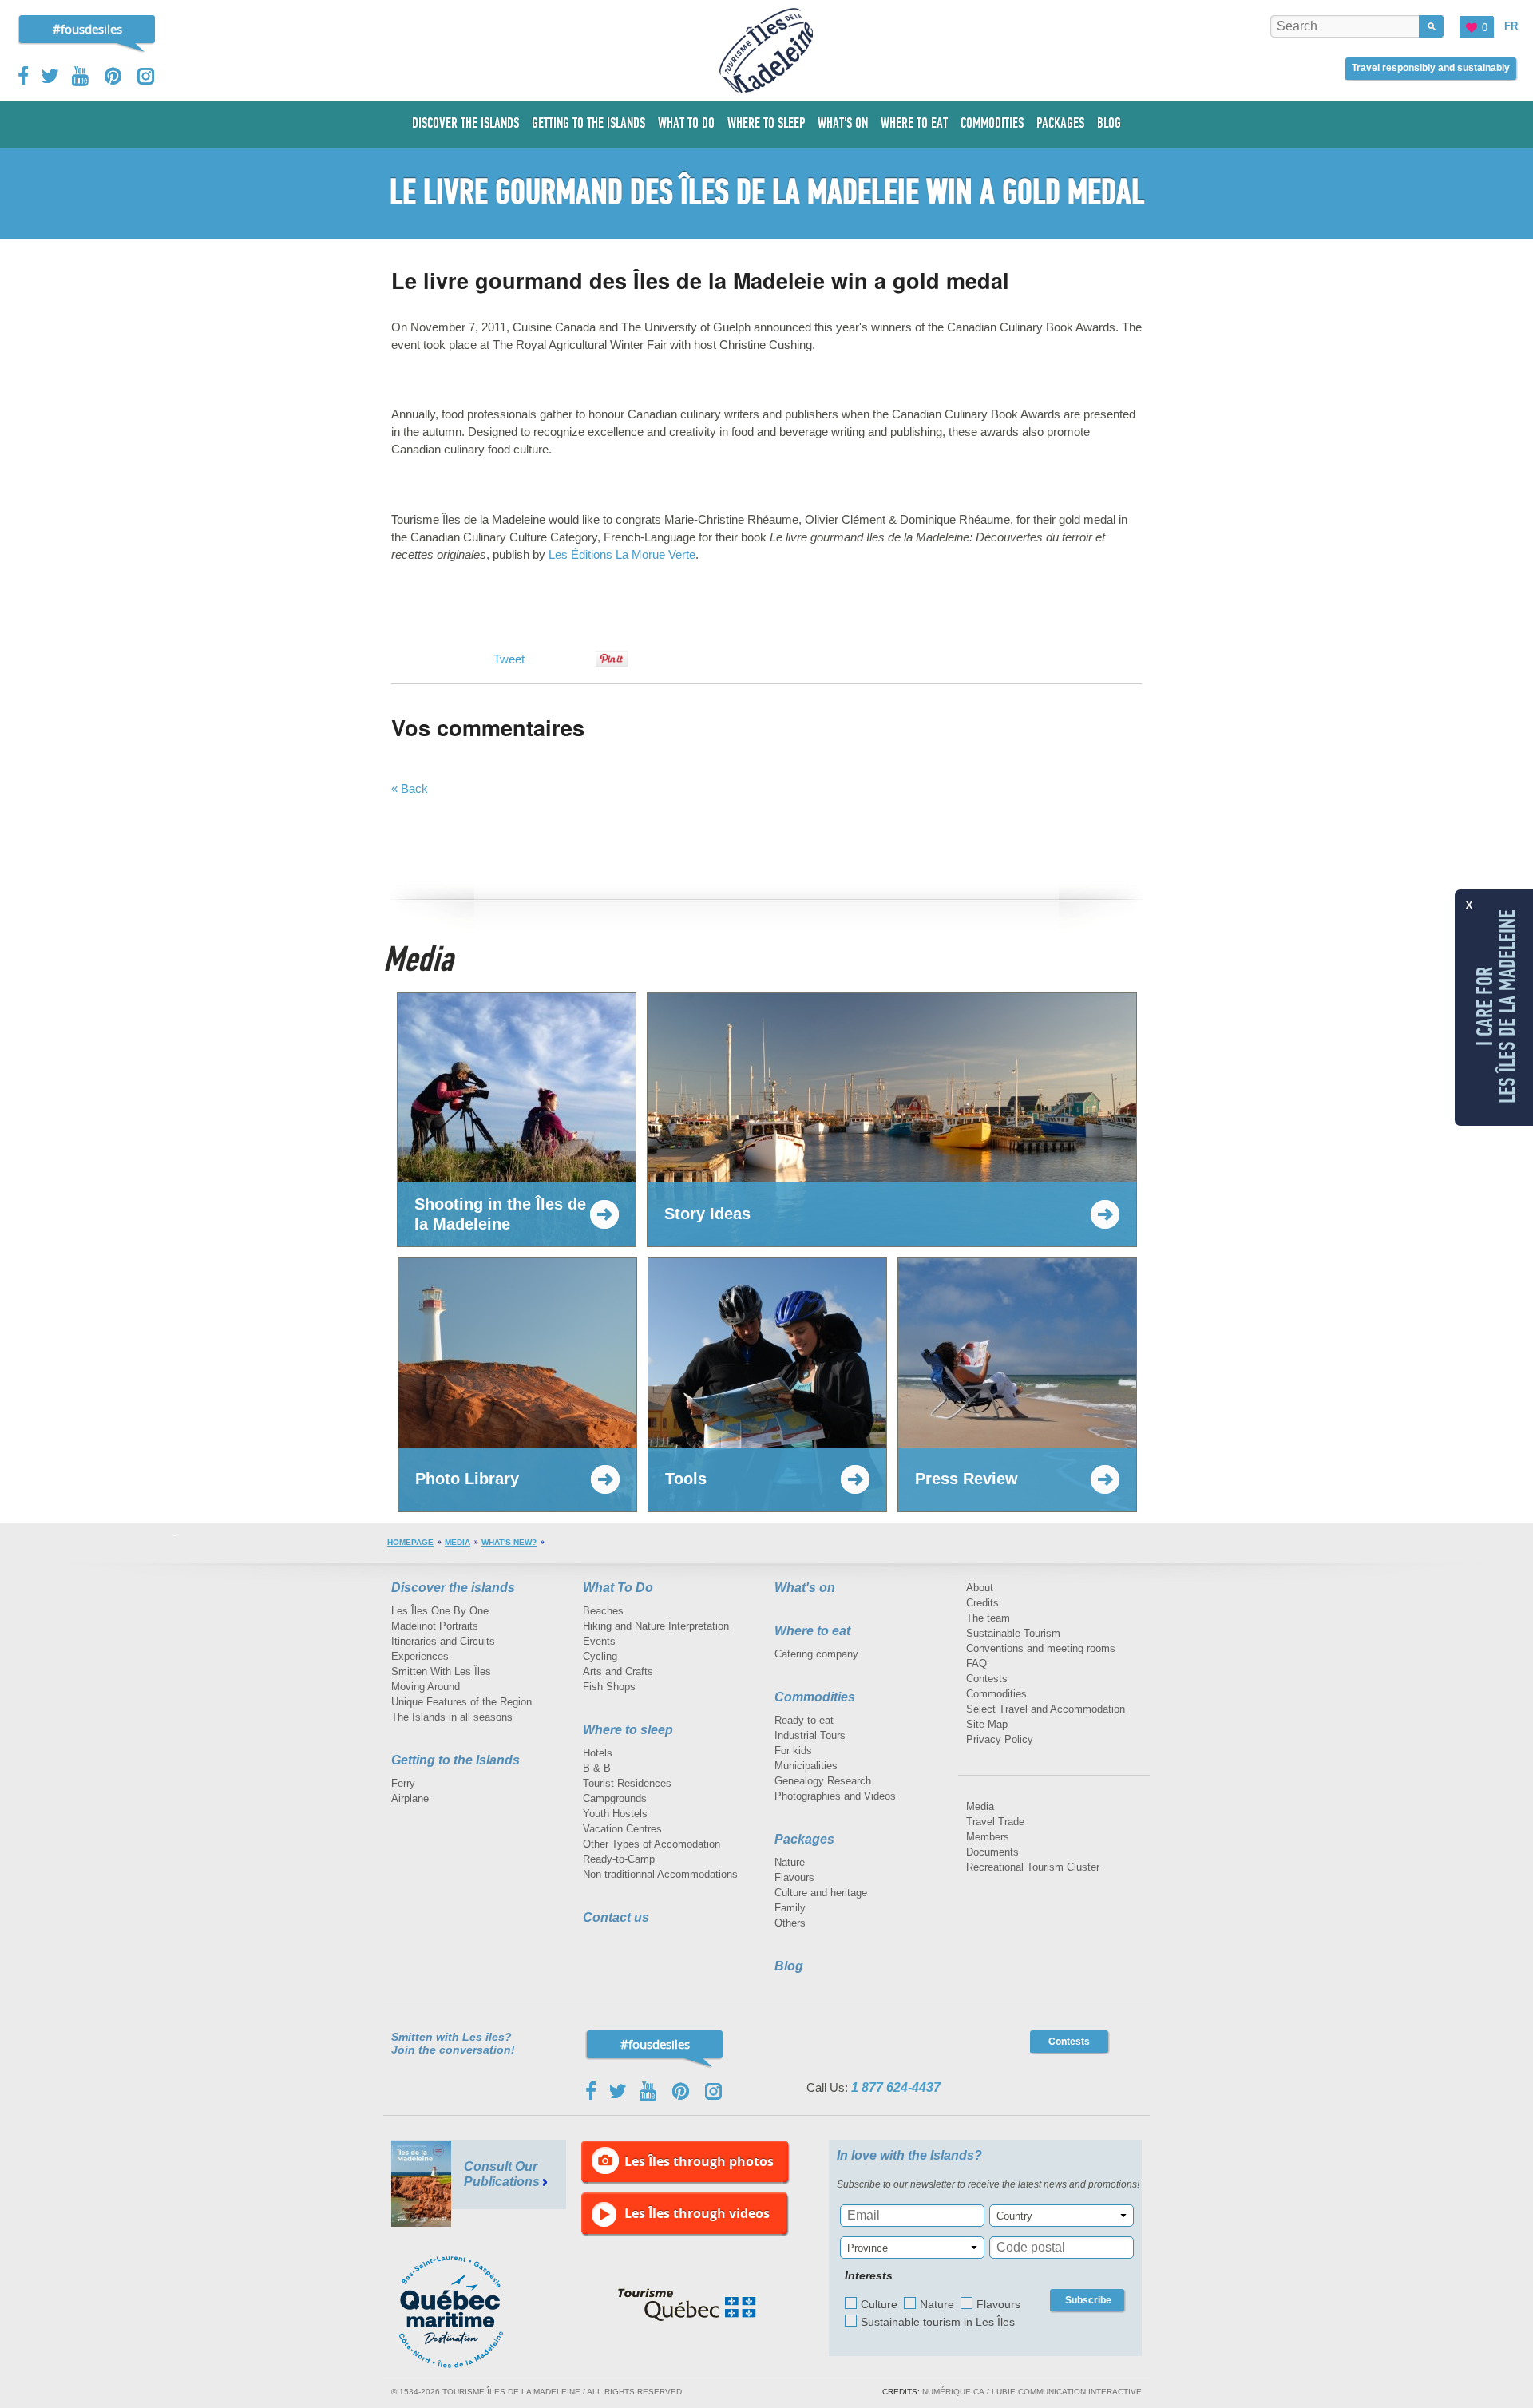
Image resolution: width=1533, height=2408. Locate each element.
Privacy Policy (1000, 1739)
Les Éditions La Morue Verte (622, 554)
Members (988, 1837)
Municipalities (806, 1766)
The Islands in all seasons (452, 1717)
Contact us (616, 1917)
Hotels (598, 1753)
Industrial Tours (810, 1735)
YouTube (82, 76)
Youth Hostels (615, 1814)
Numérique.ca (953, 2392)
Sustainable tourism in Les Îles (938, 2322)
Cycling (600, 1656)
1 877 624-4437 (896, 2087)
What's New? (509, 1542)
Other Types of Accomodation (652, 1844)
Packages (804, 1839)
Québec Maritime (467, 2312)
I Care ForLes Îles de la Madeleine (1496, 1006)
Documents (992, 1852)
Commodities (815, 1697)
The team (988, 1618)
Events (599, 1641)
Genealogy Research (823, 1781)
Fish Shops (609, 1687)
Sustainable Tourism (1013, 1633)
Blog (789, 1966)
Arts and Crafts (618, 1671)
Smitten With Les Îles (441, 1671)
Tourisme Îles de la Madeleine (766, 50)
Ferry (403, 1783)
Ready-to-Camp (619, 1859)
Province (868, 2248)
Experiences (420, 1656)
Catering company (816, 1654)
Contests (987, 1679)
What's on (805, 1588)
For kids (793, 1751)
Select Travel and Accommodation (1046, 1709)
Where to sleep (628, 1730)
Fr (1511, 26)
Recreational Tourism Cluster (1033, 1867)
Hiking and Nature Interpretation (656, 1626)
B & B (597, 1768)
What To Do (618, 1588)
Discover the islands (453, 1588)
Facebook (24, 76)
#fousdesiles (87, 29)
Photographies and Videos (835, 1796)
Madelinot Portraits (435, 1626)
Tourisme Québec (687, 2305)
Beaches (603, 1611)
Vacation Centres (622, 1829)
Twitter (50, 76)
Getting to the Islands (456, 1760)
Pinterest (114, 76)
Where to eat (812, 1631)
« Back (410, 788)
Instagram (146, 76)
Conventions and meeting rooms (1041, 1648)
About (980, 1588)
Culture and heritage (821, 1893)
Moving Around (426, 1687)
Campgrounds (615, 1798)
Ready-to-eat (804, 1720)
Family (790, 1908)
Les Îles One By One (440, 1611)
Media (458, 1542)
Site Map (987, 1724)
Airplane (410, 1798)
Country (1014, 2216)
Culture (879, 2304)
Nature (790, 1862)
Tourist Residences (627, 1783)
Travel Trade (995, 1822)
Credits (982, 1603)
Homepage (410, 1542)
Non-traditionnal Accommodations (660, 1874)
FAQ (976, 1663)
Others (790, 1923)
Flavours (794, 1877)
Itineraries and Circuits (443, 1641)
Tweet (509, 659)
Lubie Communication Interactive (1067, 2392)
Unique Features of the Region (461, 1702)
